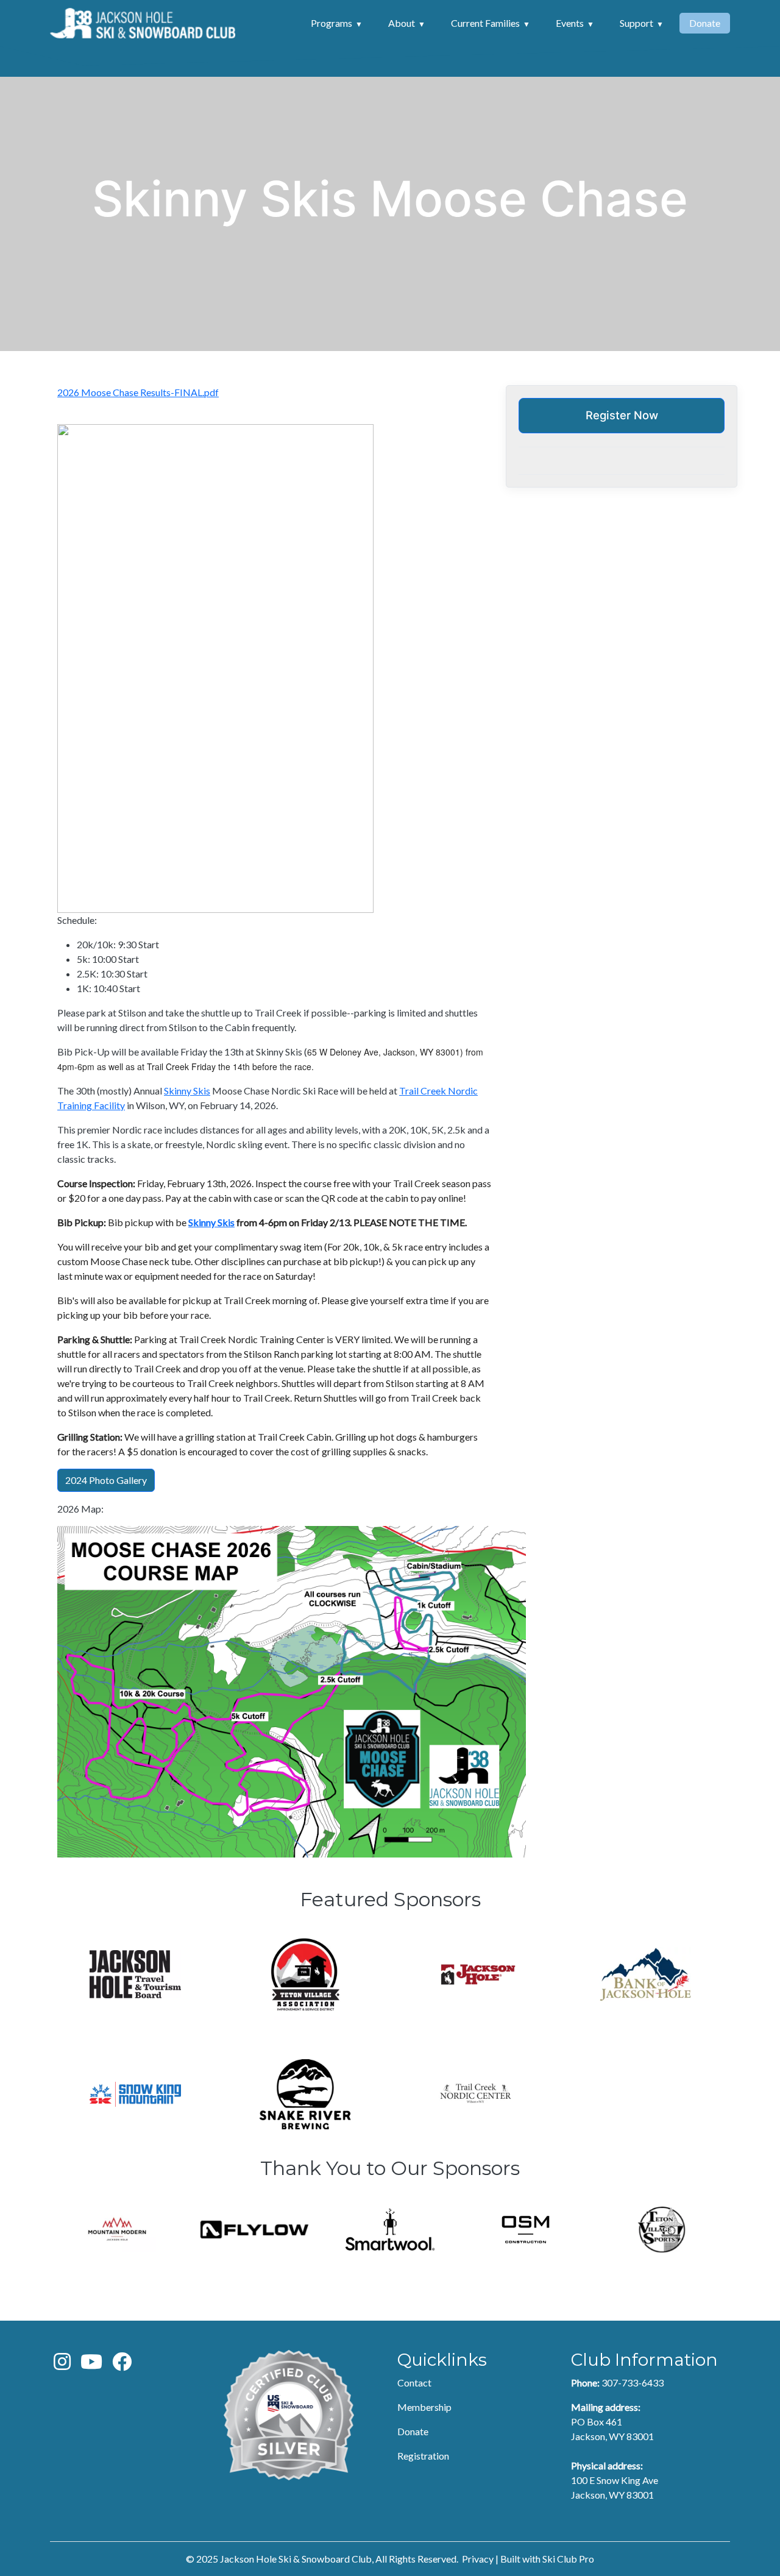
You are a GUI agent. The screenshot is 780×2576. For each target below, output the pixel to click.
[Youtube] (91, 2365)
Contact (414, 2383)
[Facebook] (122, 2365)
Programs (331, 23)
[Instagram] (62, 2365)
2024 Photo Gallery (106, 1480)
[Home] (143, 23)
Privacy (478, 2559)
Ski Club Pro (568, 2559)
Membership (424, 2407)
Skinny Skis (187, 1091)
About (402, 23)
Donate (705, 23)
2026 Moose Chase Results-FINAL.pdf (138, 392)
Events (570, 23)
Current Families (485, 23)
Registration (423, 2456)
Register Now (622, 415)
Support (636, 23)
